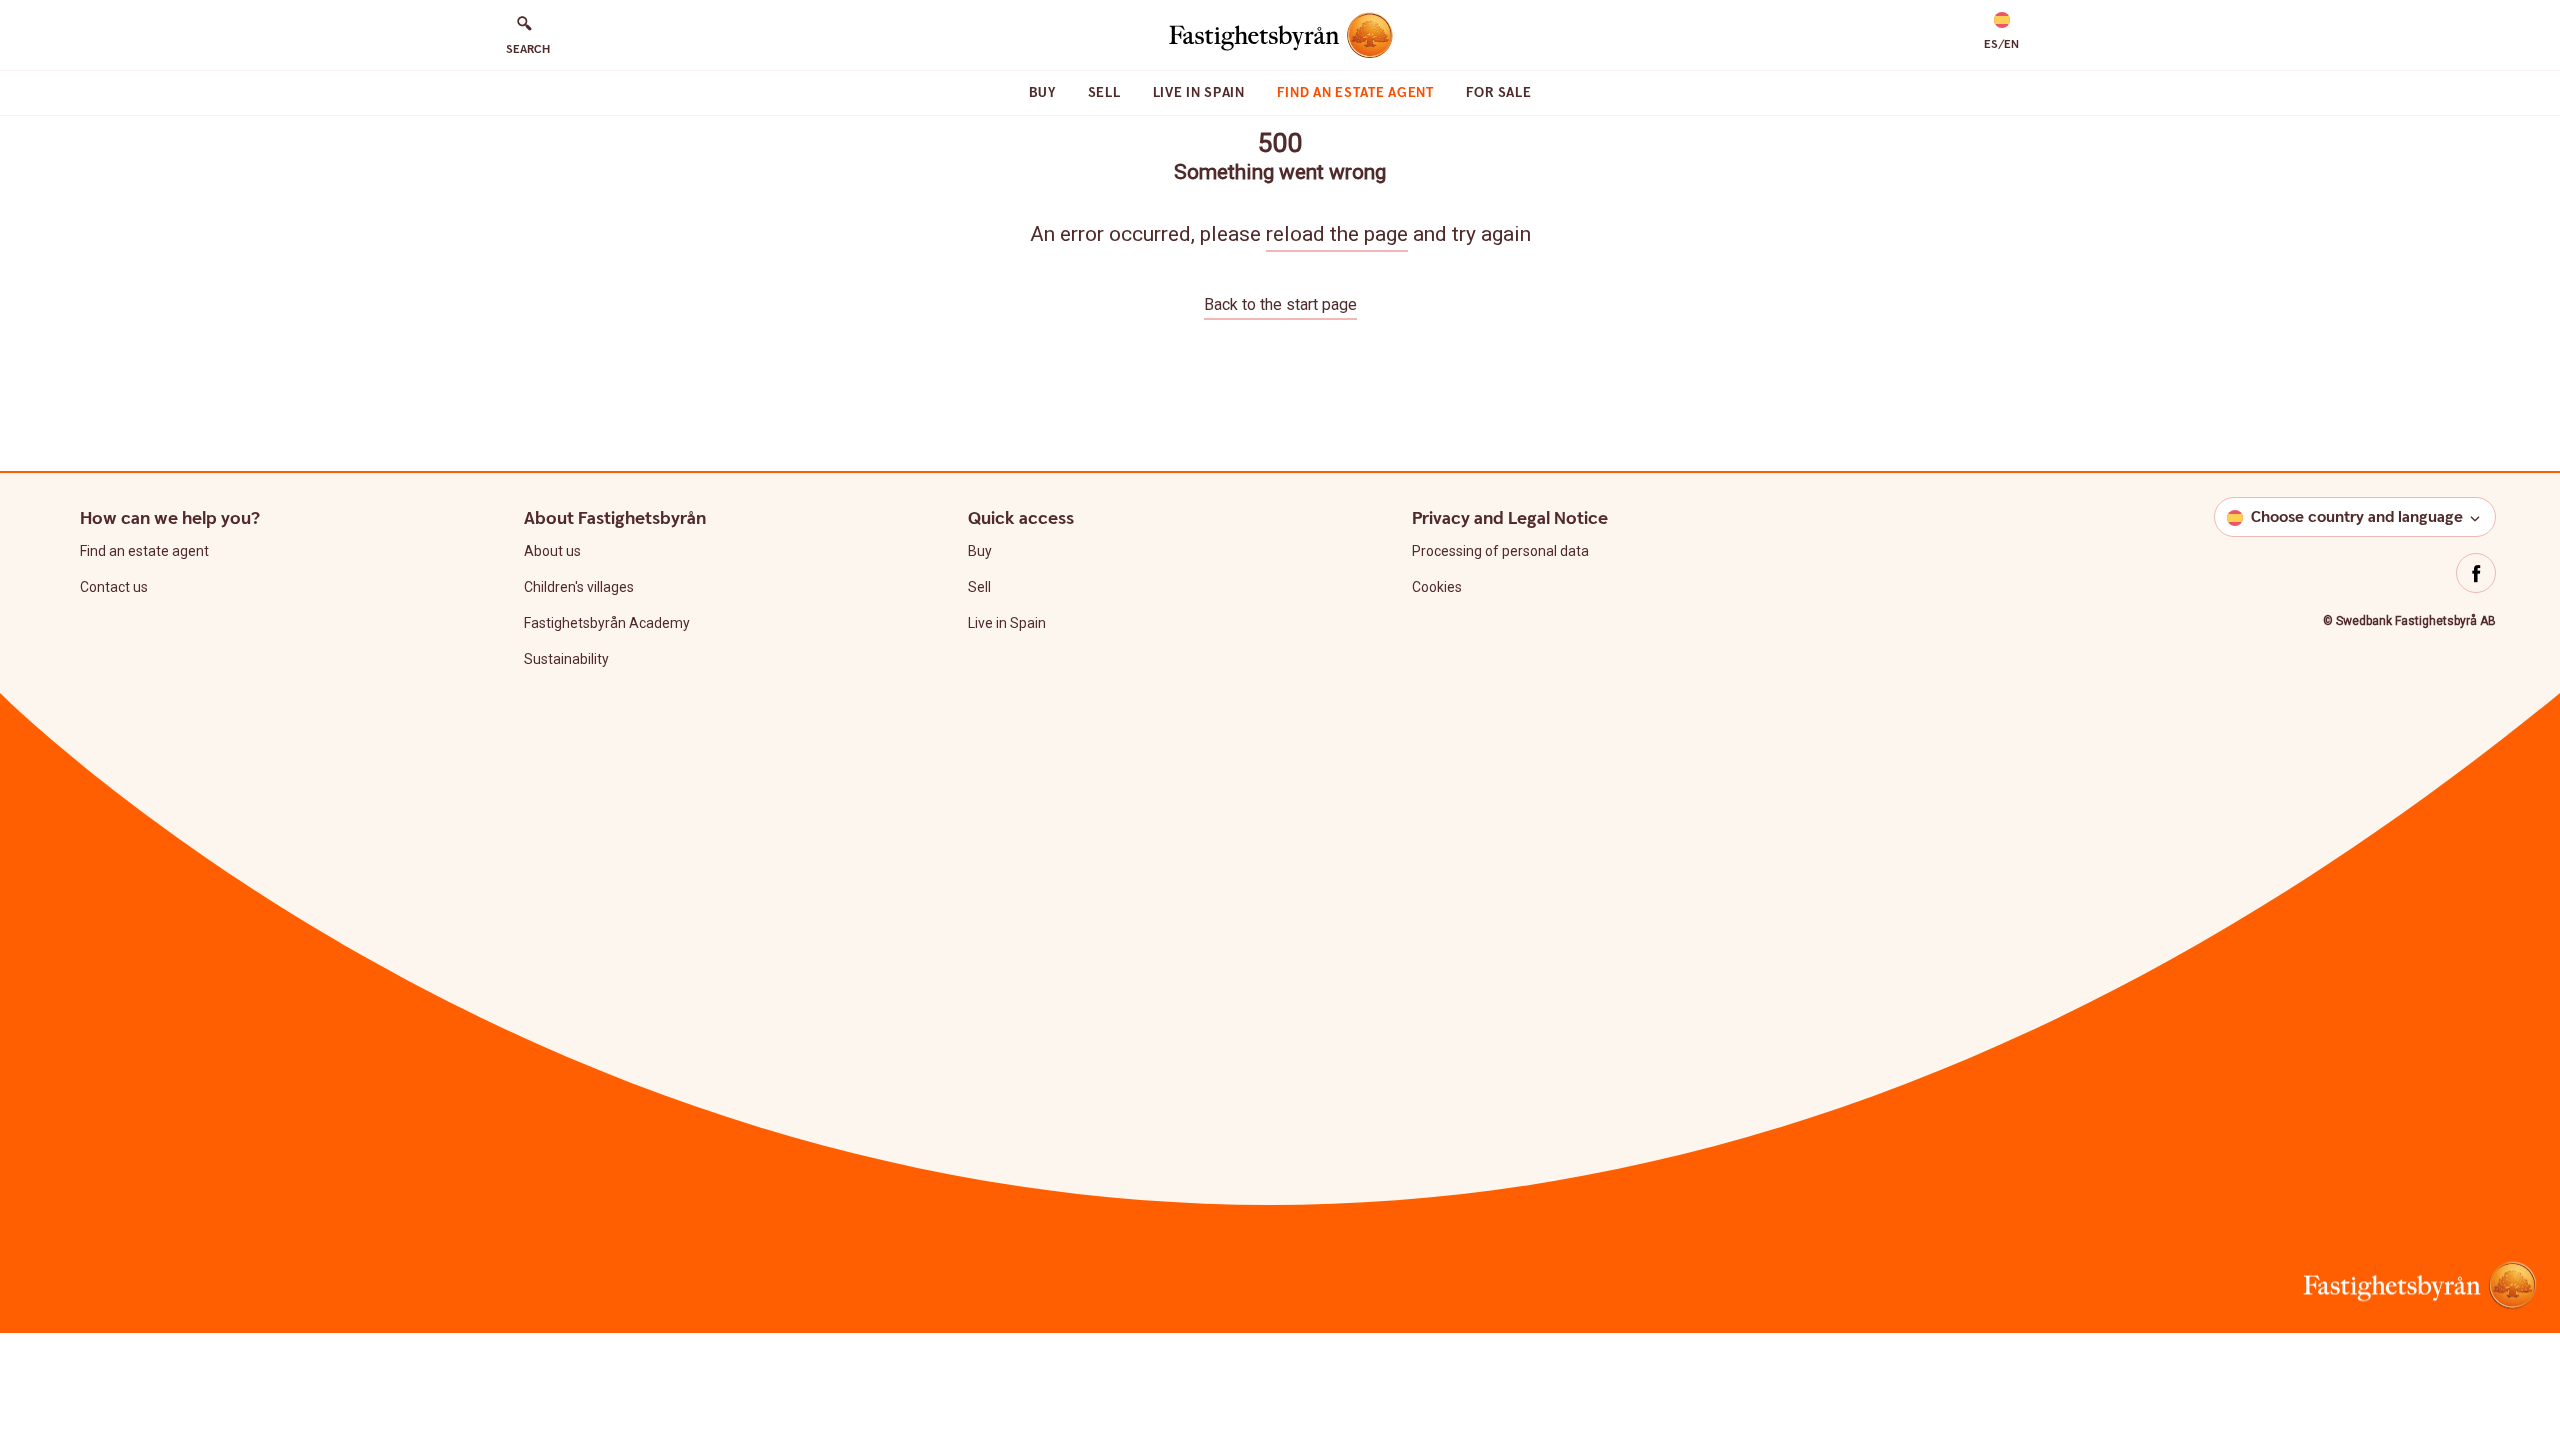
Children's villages (579, 587)
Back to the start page (1280, 304)
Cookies (1437, 587)
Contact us (114, 587)
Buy (1042, 93)
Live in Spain (1199, 93)
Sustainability (566, 659)
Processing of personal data (1500, 551)
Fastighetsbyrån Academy (607, 623)
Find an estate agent (1355, 93)
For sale (1499, 93)
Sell (1104, 93)
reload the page (1337, 234)
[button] (2001, 32)
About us (552, 551)
